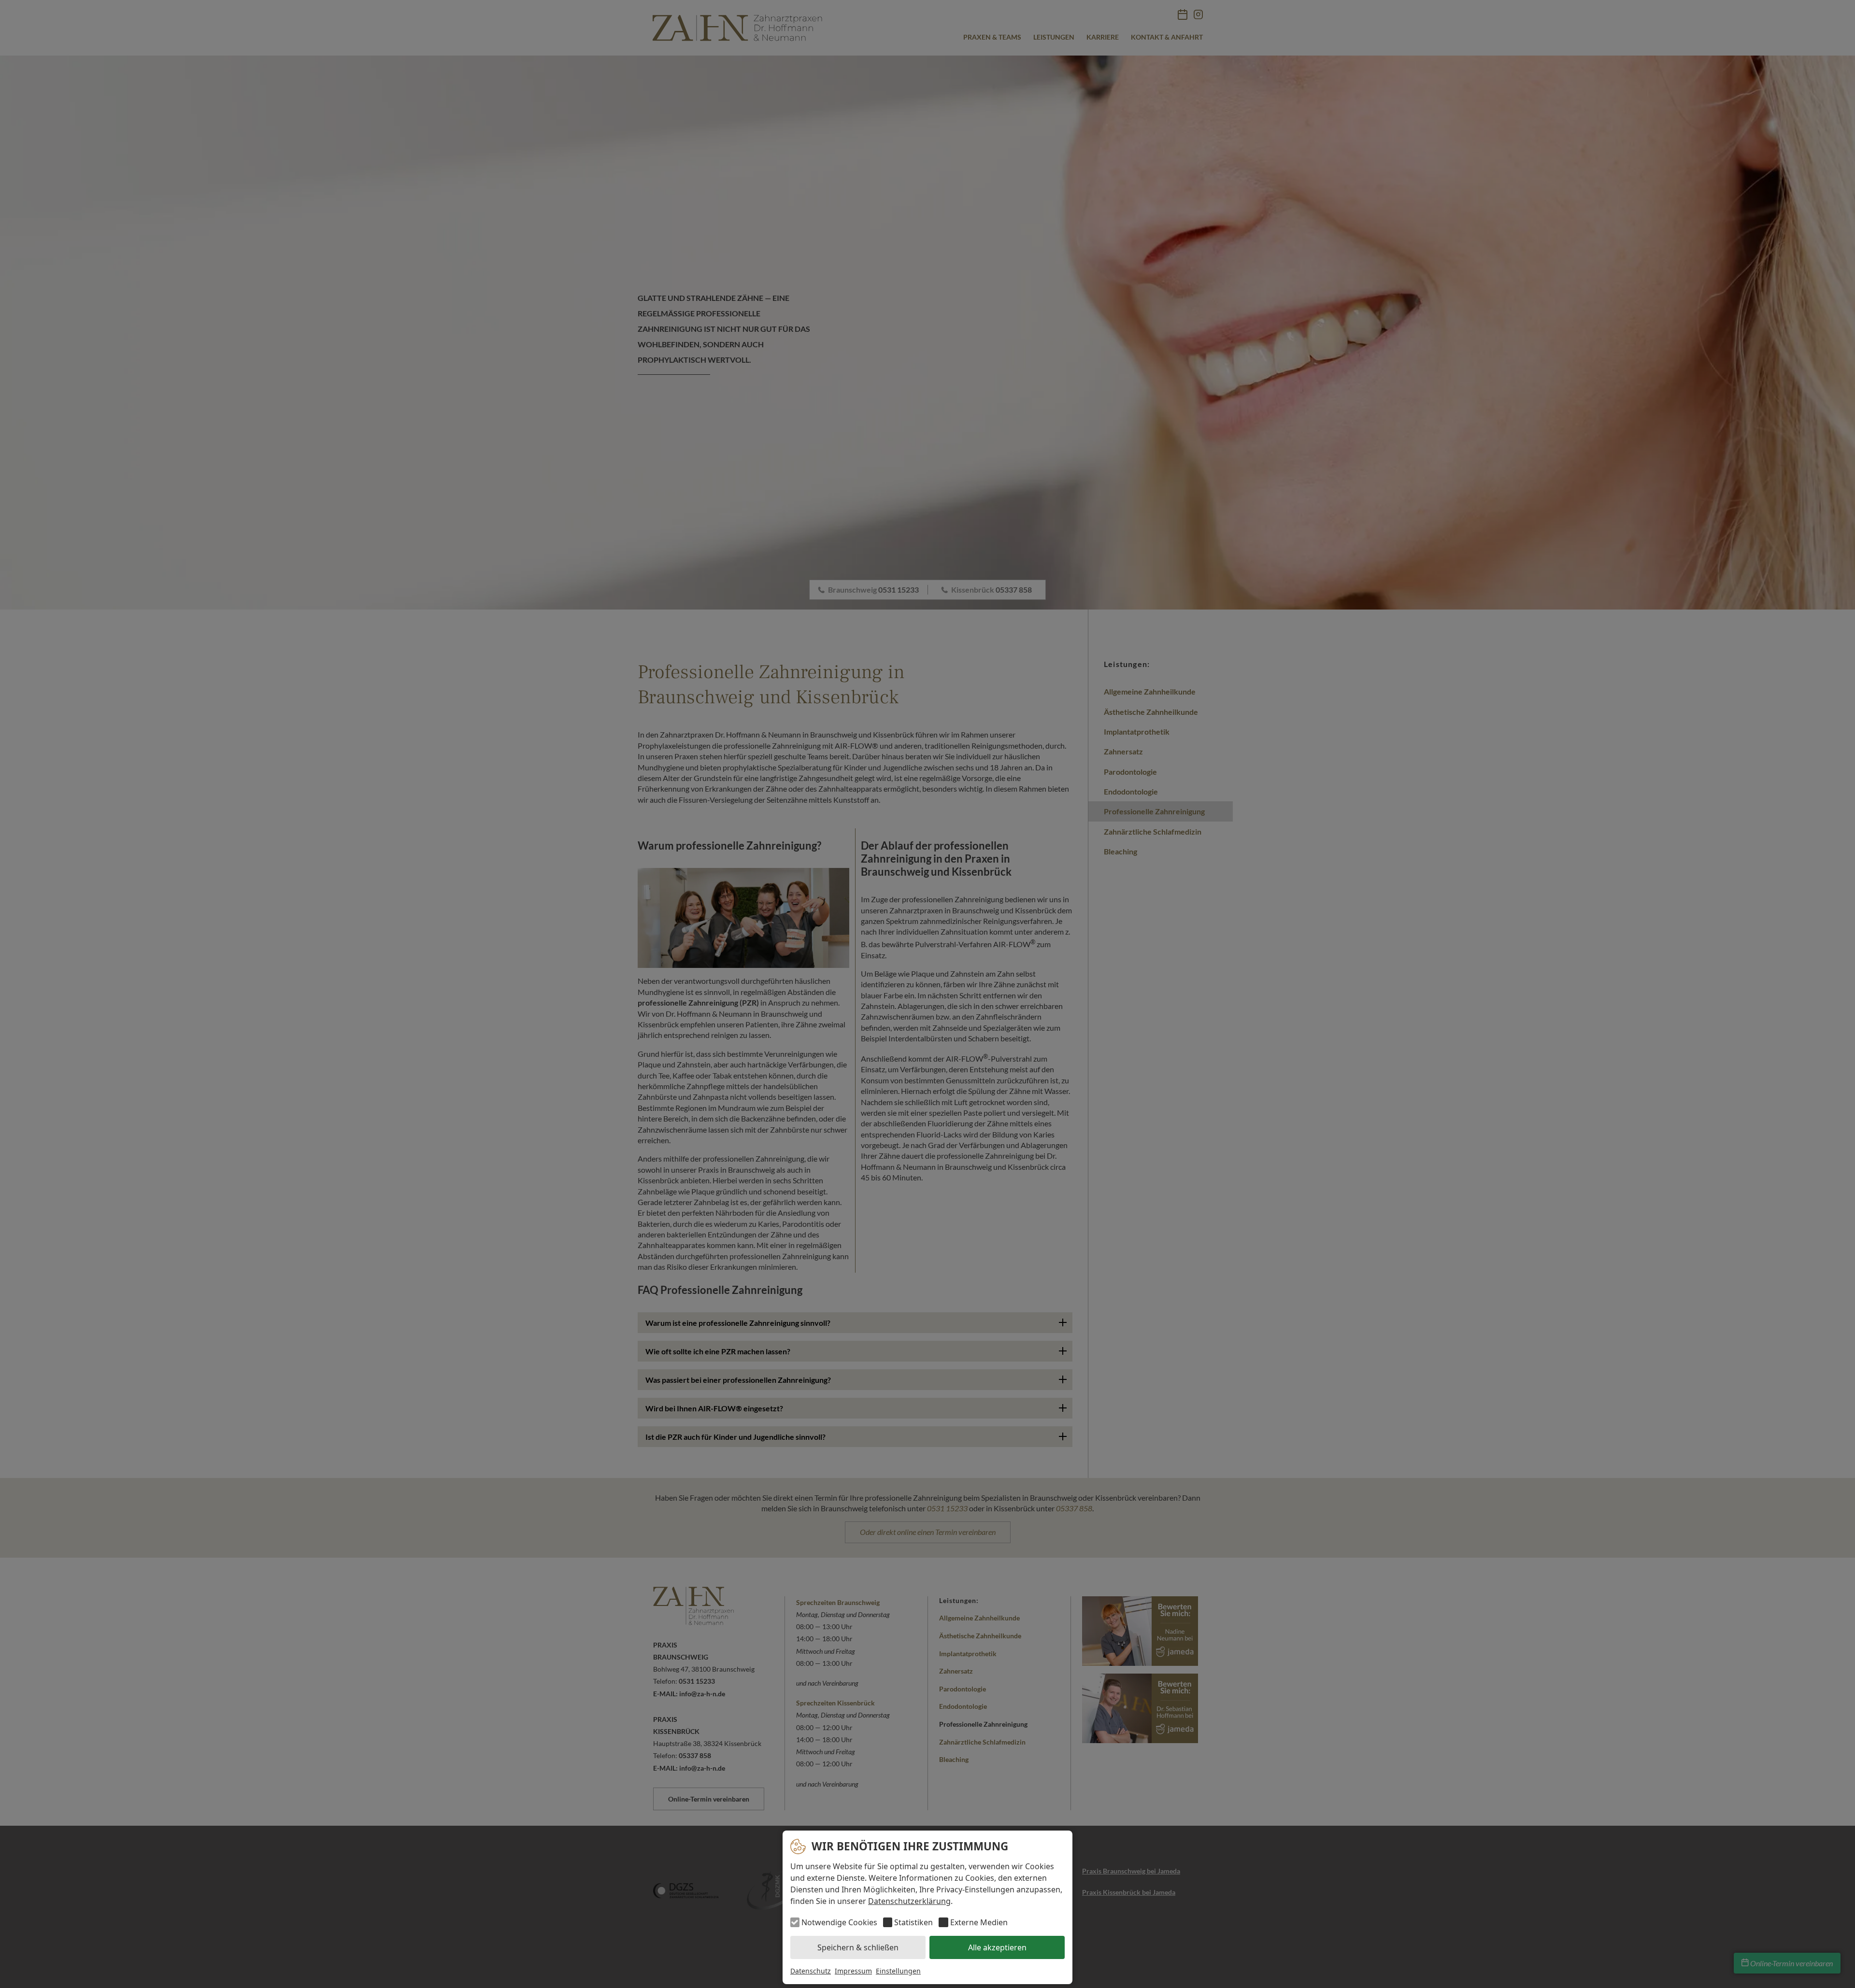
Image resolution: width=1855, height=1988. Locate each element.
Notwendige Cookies (839, 1922)
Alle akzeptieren (997, 1947)
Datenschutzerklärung (909, 1901)
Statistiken (913, 1922)
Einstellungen (898, 1971)
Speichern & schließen (858, 1947)
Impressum (853, 1971)
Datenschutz (811, 1971)
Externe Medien (979, 1922)
